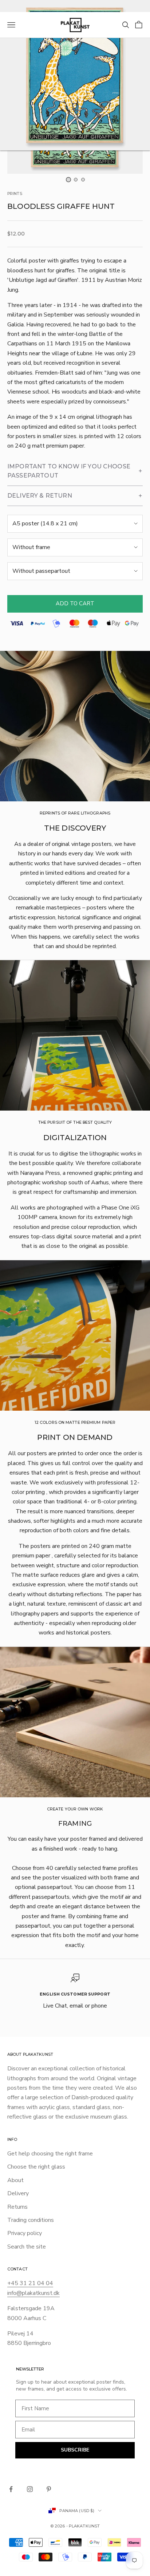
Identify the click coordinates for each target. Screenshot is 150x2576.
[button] (75, 471)
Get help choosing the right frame (50, 2154)
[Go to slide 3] (83, 180)
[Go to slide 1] (68, 180)
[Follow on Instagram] (30, 2489)
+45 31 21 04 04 (30, 2283)
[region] (75, 1992)
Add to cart (75, 603)
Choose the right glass (36, 2167)
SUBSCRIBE (75, 2450)
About (15, 2180)
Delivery (18, 2193)
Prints (15, 194)
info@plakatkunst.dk (33, 2293)
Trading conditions (31, 2220)
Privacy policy (25, 2233)
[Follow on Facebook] (11, 2489)
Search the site (27, 2247)
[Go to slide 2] (76, 180)
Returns (17, 2207)
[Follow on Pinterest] (49, 2489)
